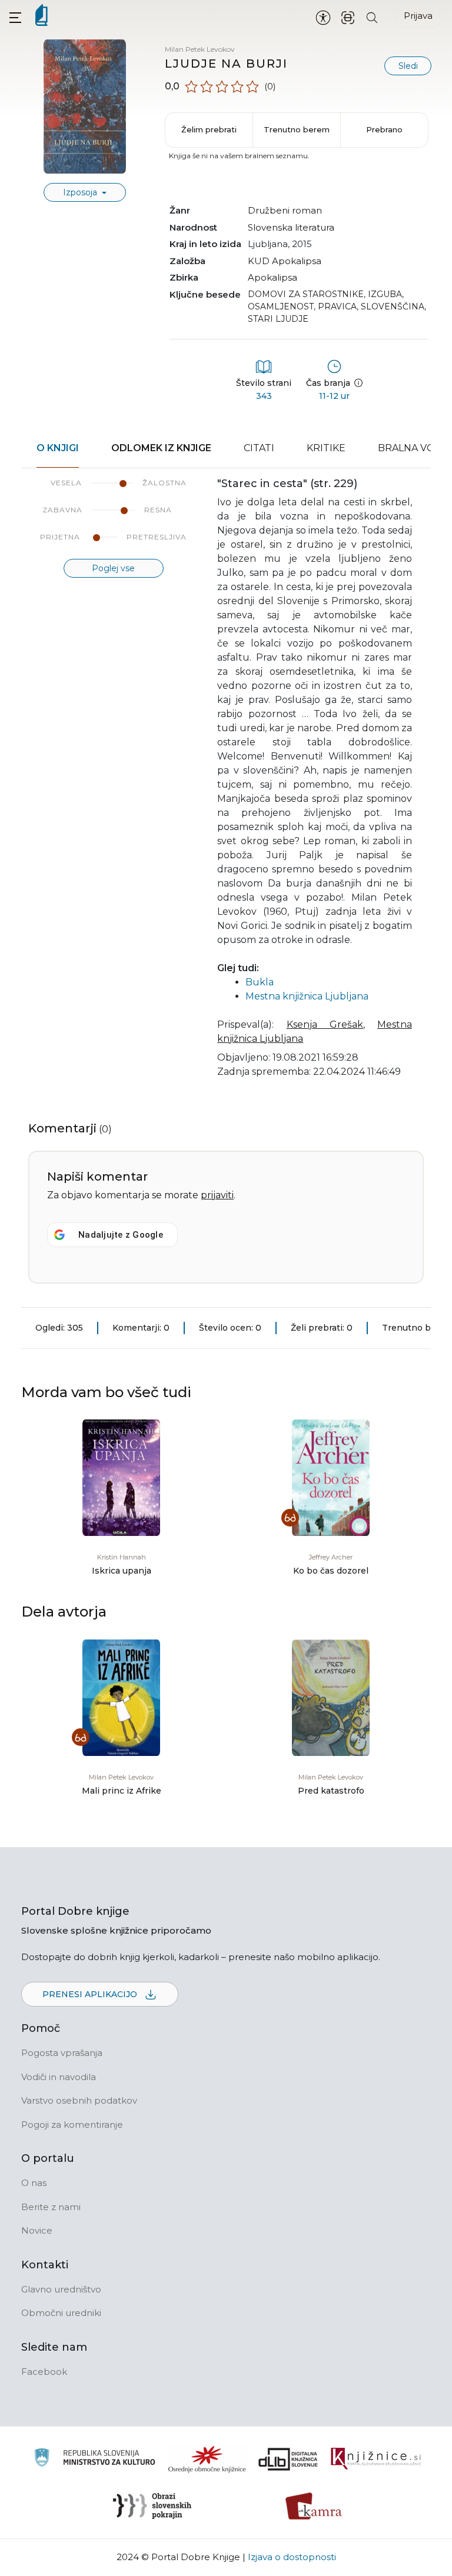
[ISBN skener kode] (348, 17)
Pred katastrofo (331, 1791)
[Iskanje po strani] (372, 17)
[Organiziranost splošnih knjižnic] (207, 2459)
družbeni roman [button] (285, 210)
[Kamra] (314, 2506)
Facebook (44, 2372)
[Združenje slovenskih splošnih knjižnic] (376, 2459)
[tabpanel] (226, 785)
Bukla (260, 982)
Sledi (408, 66)
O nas (34, 2183)
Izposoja (81, 192)
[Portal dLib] (288, 2459)
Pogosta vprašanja (62, 2053)
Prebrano (384, 129)
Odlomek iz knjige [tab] (161, 448)
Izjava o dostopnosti (292, 2557)
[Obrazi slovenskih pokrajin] (152, 2506)
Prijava (418, 16)
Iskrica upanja (122, 1571)
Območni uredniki (61, 2313)
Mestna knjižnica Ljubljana (307, 996)
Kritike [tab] (326, 448)
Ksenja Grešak (325, 1024)
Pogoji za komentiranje (72, 2125)
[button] (15, 17)
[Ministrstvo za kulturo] (94, 2459)
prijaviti (217, 1195)
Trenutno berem (297, 129)
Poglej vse (113, 568)
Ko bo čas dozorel (331, 1571)
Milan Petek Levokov (200, 49)
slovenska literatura (291, 227)
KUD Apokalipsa (285, 261)
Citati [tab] (259, 448)
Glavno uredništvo (61, 2289)
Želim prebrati (209, 129)
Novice (37, 2230)
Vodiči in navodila (59, 2077)
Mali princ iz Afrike (122, 1791)
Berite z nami (51, 2207)
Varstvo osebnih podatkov (79, 2100)
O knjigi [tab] (58, 448)
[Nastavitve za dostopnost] (323, 17)
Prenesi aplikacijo (91, 1994)
